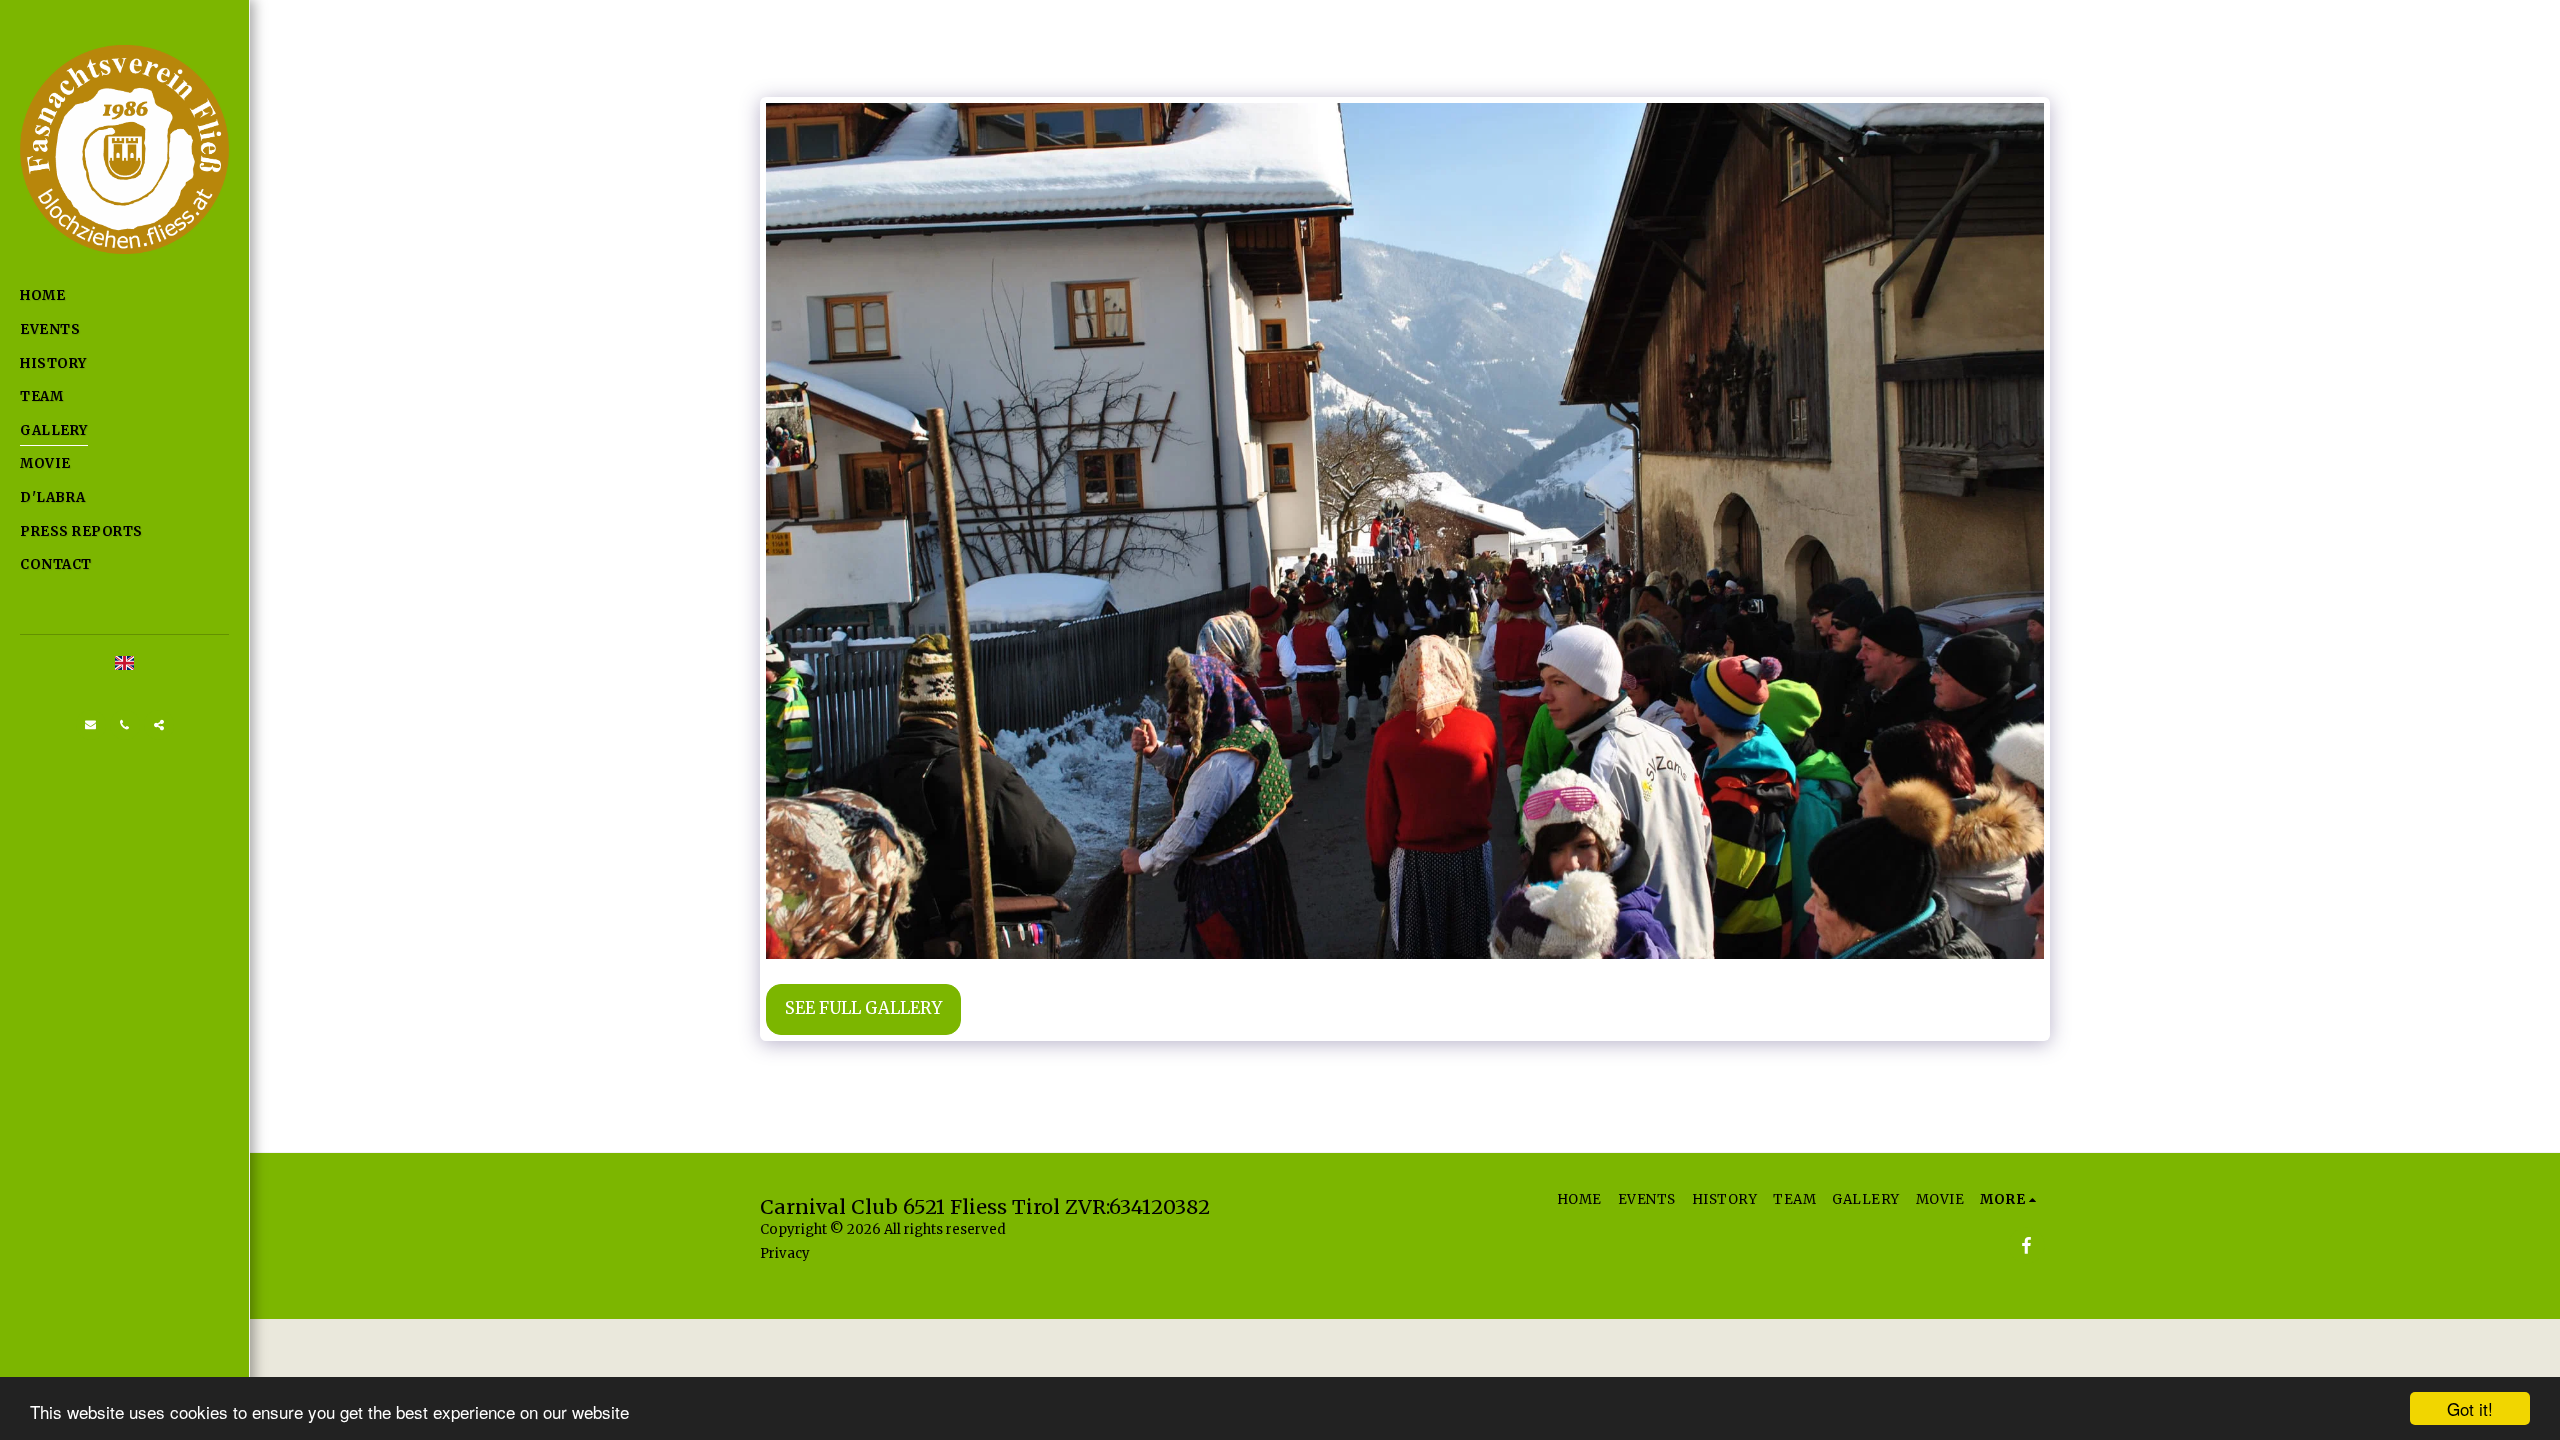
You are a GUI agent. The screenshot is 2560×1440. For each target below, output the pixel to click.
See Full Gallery (863, 1008)
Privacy (785, 1253)
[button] (91, 725)
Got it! (2470, 1408)
